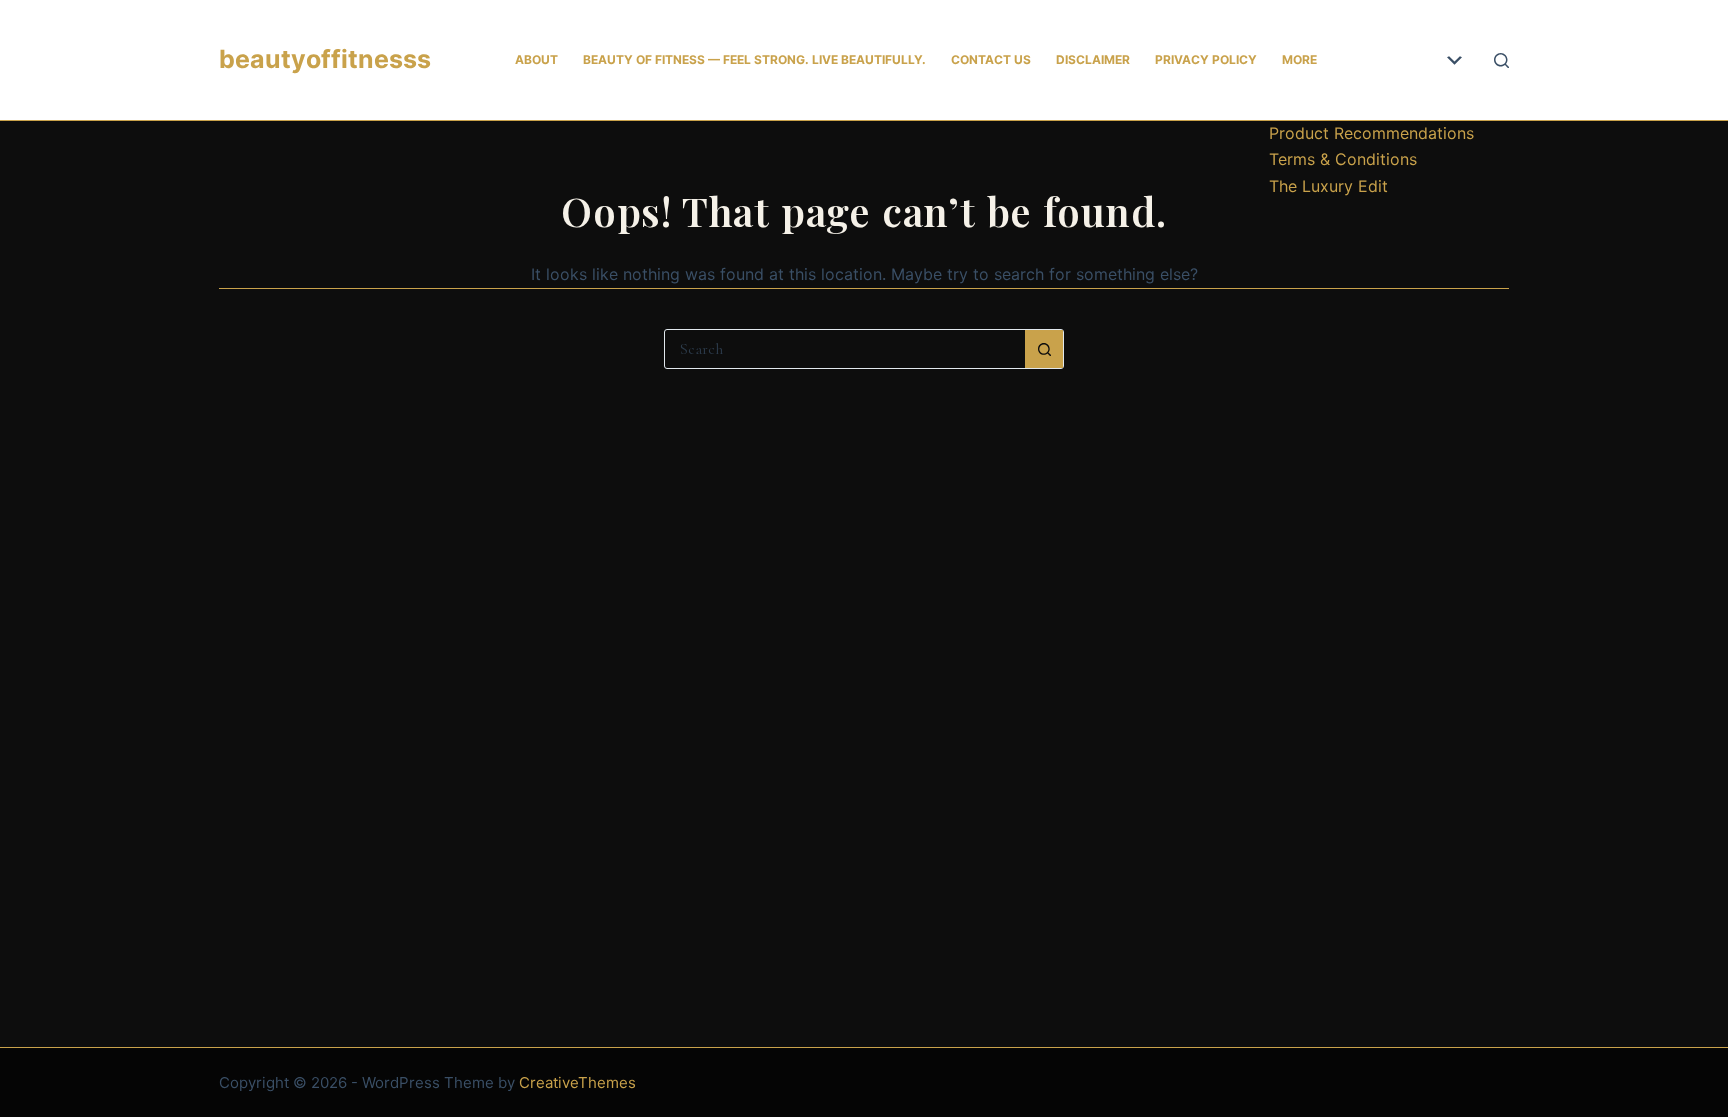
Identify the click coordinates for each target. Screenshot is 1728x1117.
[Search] (1501, 60)
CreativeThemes (577, 1082)
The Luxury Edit (1328, 186)
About (536, 59)
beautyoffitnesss (325, 59)
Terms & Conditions (1343, 159)
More (1299, 59)
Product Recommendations (1371, 133)
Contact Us (991, 59)
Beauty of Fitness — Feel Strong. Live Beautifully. (754, 59)
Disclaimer (1093, 59)
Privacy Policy (1206, 59)
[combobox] (845, 349)
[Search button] (1044, 349)
